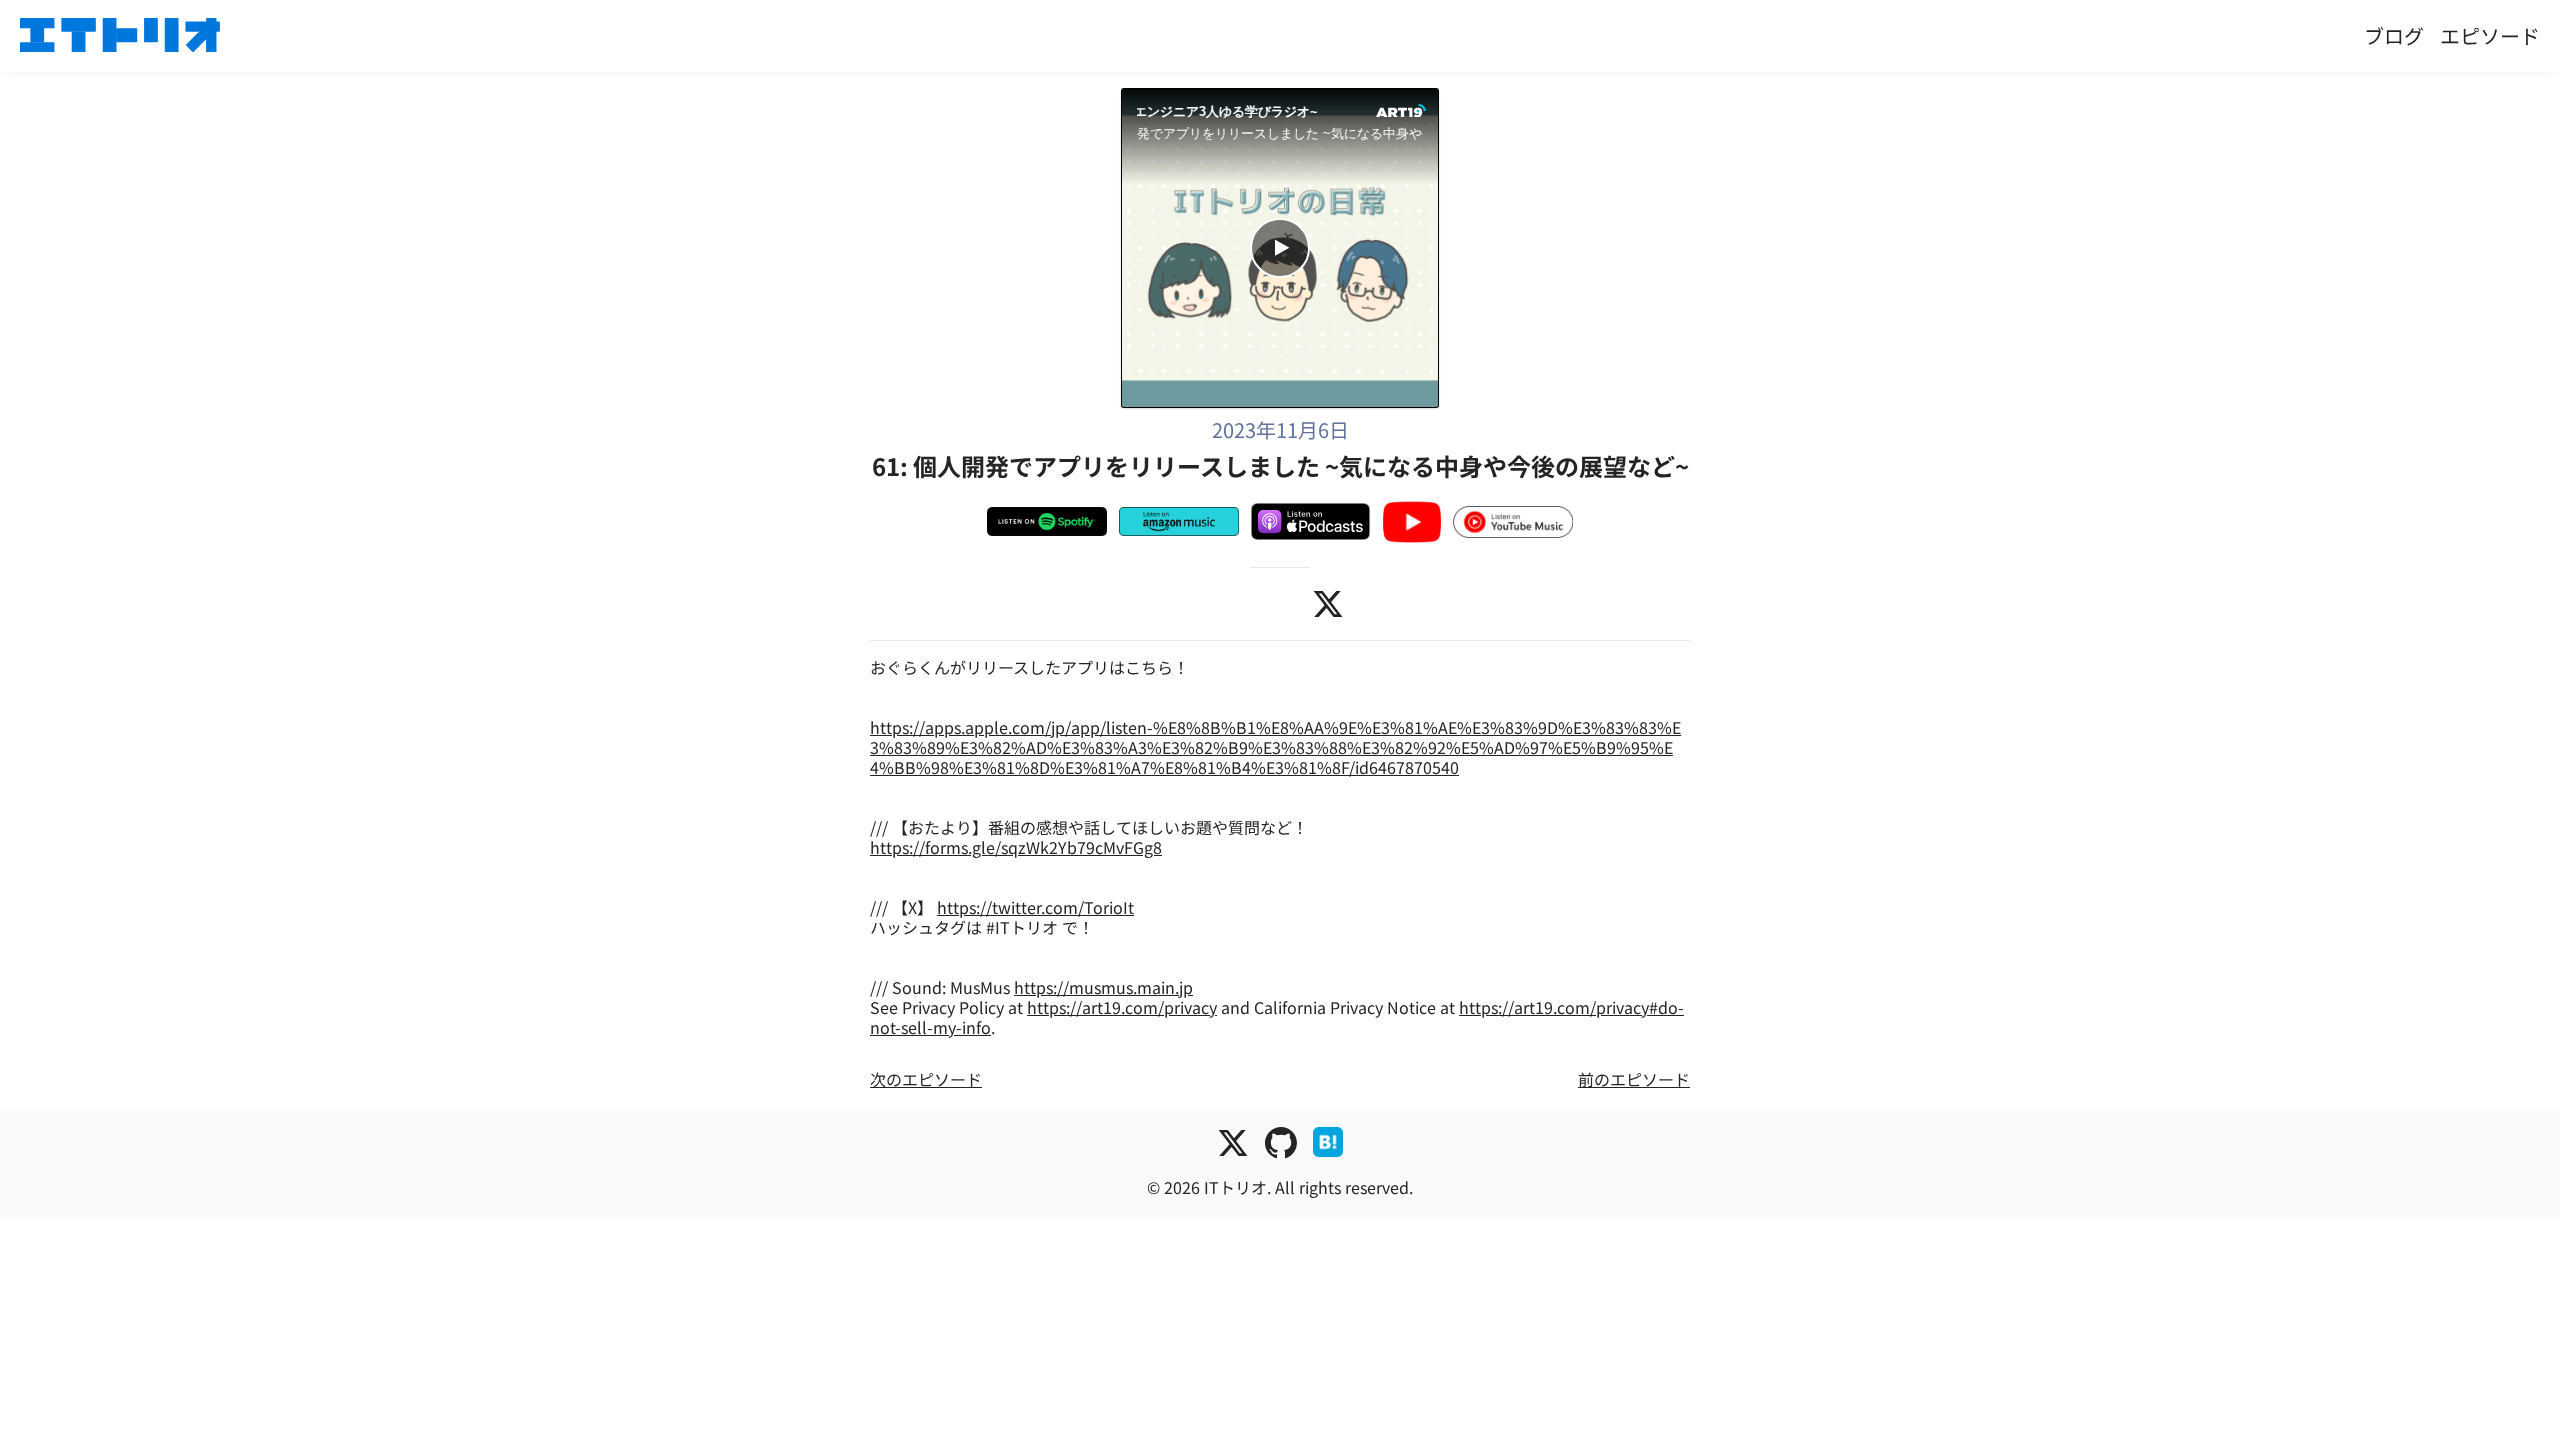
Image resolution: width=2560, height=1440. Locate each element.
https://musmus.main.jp (1103, 987)
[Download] (1246, 168)
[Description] (1295, 168)
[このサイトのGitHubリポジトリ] (1281, 1146)
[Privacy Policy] (1343, 168)
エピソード (2490, 35)
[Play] (1280, 248)
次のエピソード (926, 1079)
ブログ (2394, 35)
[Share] (1149, 168)
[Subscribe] (1198, 168)
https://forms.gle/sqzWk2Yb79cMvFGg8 (1016, 847)
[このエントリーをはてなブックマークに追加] (1328, 1146)
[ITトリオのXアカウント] (1233, 1146)
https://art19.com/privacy (1122, 1007)
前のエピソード (1634, 1079)
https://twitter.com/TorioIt (1035, 907)
